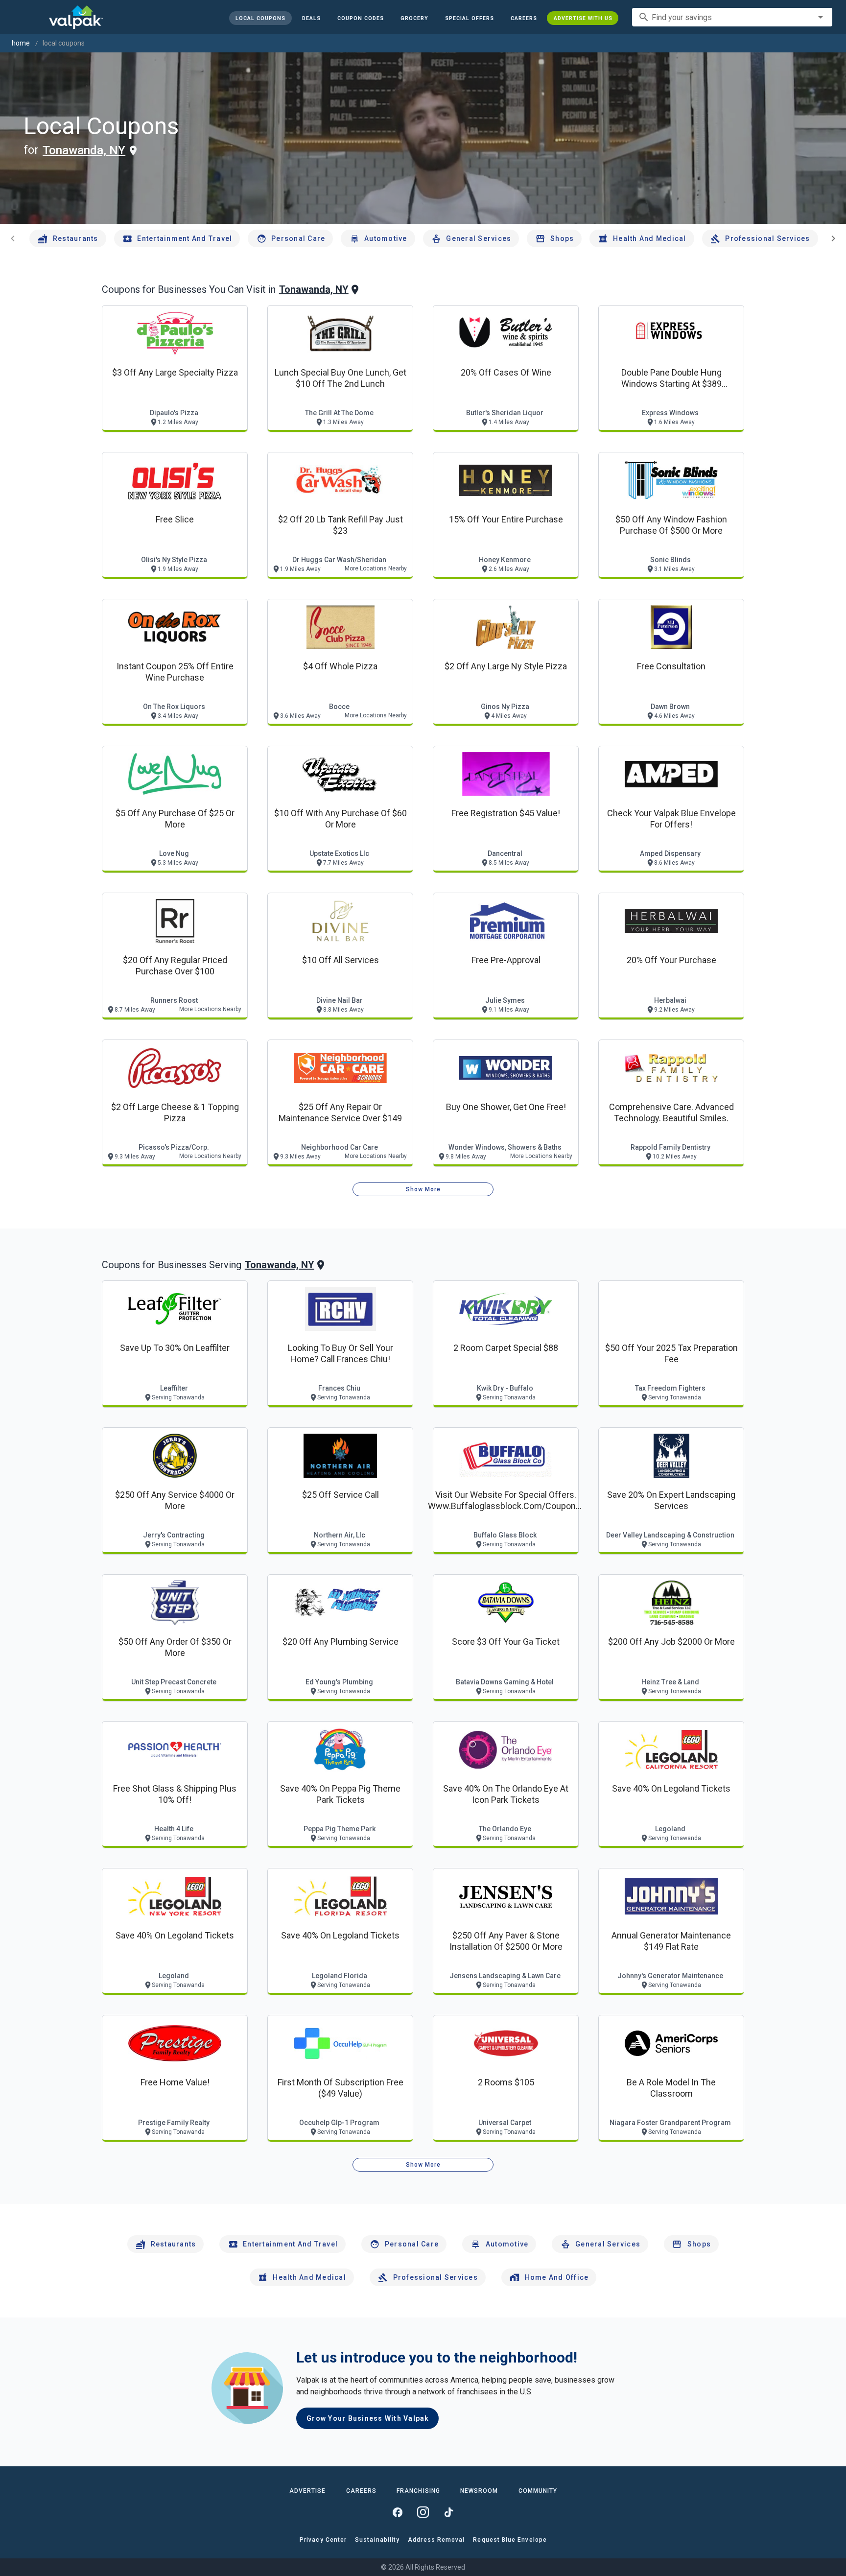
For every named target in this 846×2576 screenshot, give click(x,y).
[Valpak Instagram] (423, 2512)
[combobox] (732, 17)
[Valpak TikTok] (448, 2512)
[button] (469, 18)
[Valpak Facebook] (398, 2512)
